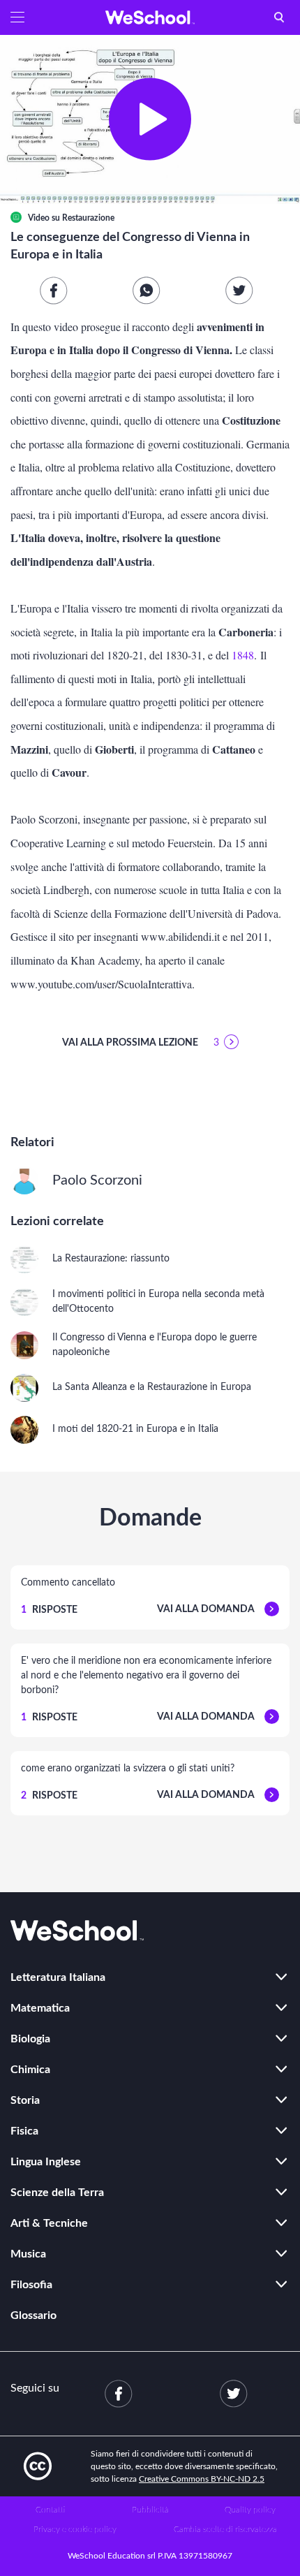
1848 (243, 655)
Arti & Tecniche (49, 2223)
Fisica (24, 2131)
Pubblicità (150, 2510)
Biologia (30, 2039)
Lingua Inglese (46, 2162)
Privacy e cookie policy (75, 2529)
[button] (17, 17)
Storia (25, 2100)
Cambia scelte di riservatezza (225, 2529)
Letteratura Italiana (58, 1977)
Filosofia (31, 2285)
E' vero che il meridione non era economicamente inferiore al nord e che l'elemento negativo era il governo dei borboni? (146, 1676)
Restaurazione (88, 218)
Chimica (30, 2070)
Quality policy (250, 2510)
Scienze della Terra (57, 2193)
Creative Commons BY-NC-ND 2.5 (202, 2479)
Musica (28, 2254)
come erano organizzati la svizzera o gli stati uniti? (128, 1769)
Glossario (33, 2315)
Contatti (50, 2510)
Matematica (40, 2008)
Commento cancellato (68, 1583)
